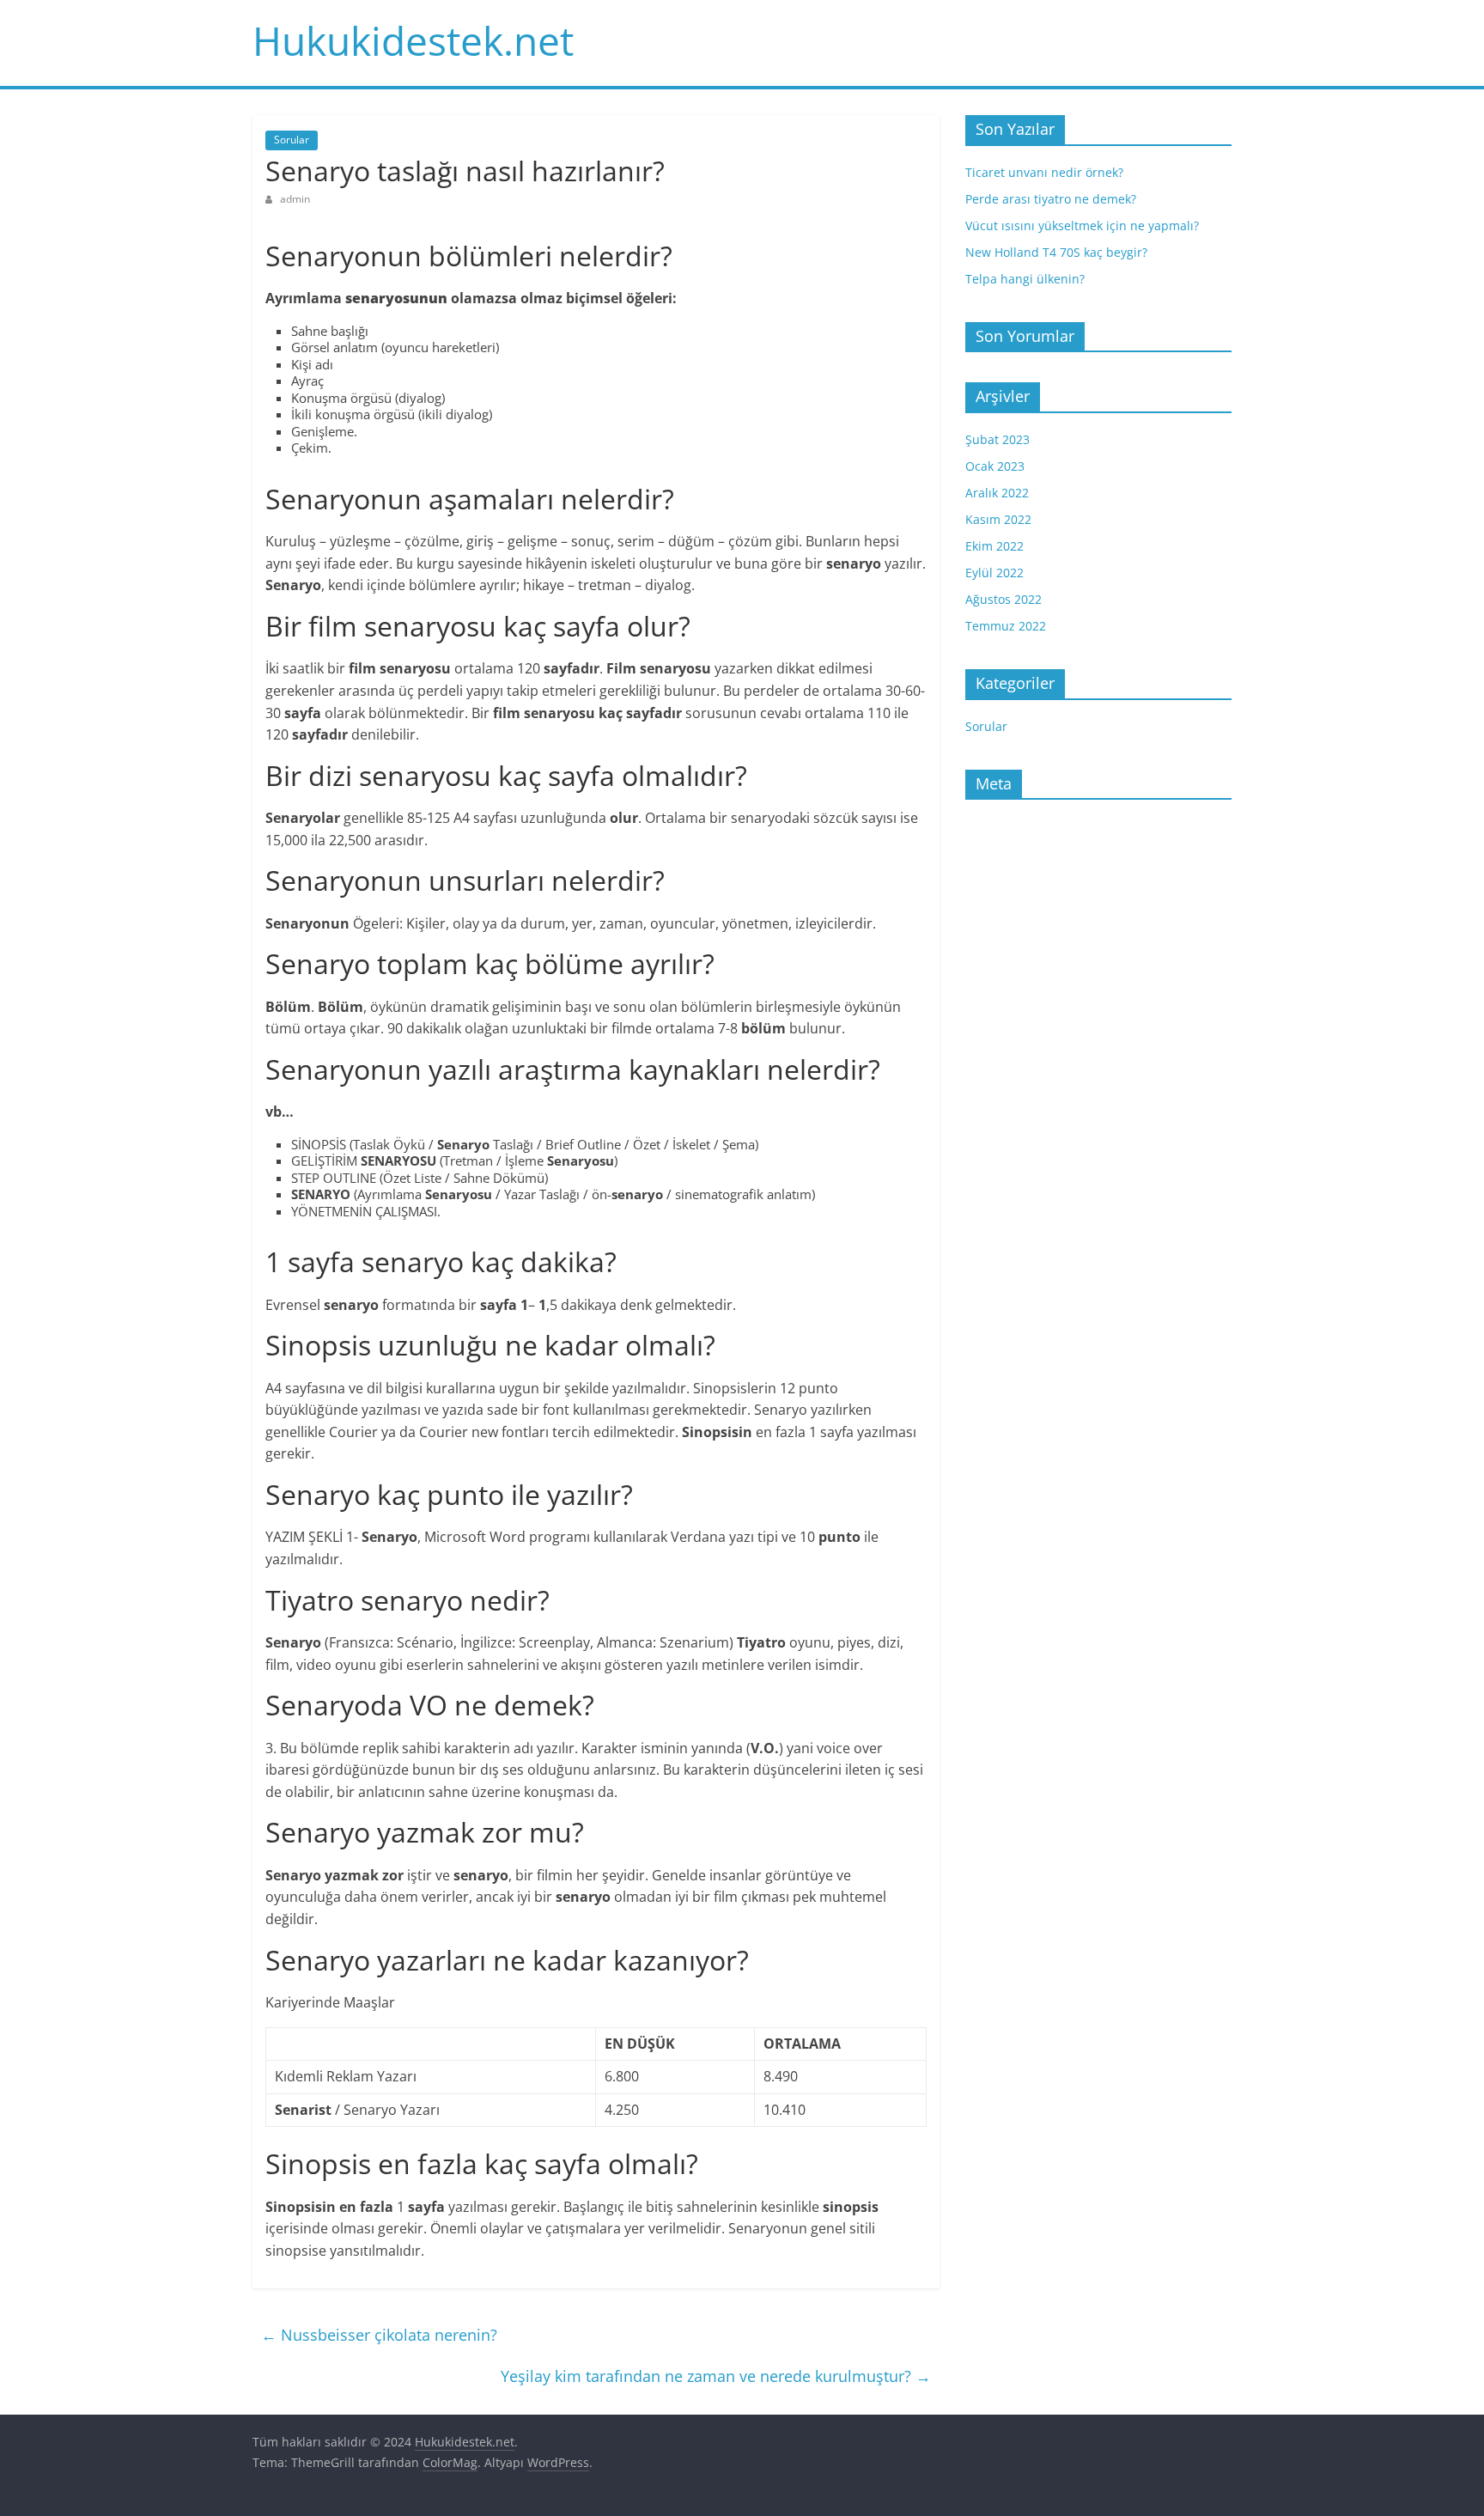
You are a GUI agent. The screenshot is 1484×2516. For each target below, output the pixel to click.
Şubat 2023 (997, 439)
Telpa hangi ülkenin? (1025, 279)
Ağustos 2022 (1004, 599)
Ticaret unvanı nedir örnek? (1044, 172)
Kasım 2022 (998, 519)
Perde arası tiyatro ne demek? (1051, 199)
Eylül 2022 (994, 573)
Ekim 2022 (994, 546)
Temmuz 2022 (1006, 626)
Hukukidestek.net (413, 40)
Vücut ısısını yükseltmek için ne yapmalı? (1082, 225)
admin (295, 199)
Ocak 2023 (995, 466)
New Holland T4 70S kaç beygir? (1056, 252)
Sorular (292, 140)
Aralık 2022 (997, 493)
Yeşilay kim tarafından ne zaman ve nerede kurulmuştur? (716, 2376)
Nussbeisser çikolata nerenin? (379, 2335)
